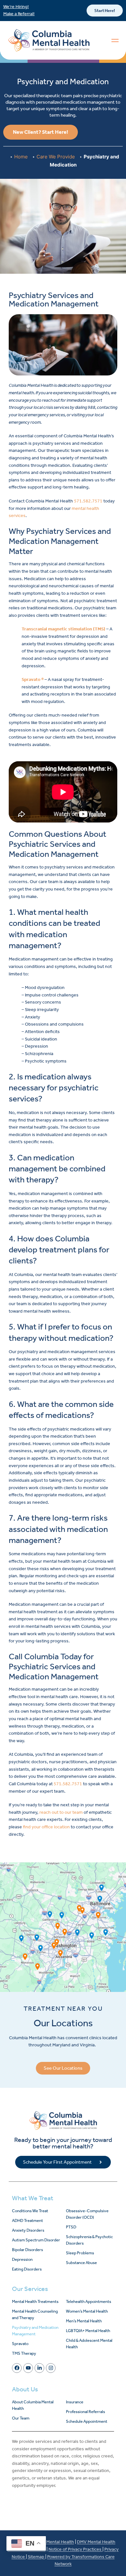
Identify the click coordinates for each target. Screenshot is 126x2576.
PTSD (71, 2227)
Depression (22, 2259)
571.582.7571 (88, 501)
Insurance (75, 2402)
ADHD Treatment (27, 2220)
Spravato (20, 2344)
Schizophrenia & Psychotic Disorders (89, 2240)
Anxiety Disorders (28, 2230)
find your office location (46, 1827)
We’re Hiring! (16, 7)
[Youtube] (28, 2368)
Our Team (21, 2418)
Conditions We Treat (30, 2211)
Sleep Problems (80, 2253)
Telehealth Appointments (89, 2301)
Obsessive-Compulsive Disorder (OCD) (87, 2214)
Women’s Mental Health (87, 2311)
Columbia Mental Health (50, 2542)
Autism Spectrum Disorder (36, 2240)
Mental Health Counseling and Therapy (35, 2314)
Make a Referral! (19, 14)
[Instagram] (51, 2368)
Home (21, 157)
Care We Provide (56, 157)
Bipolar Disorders (27, 2250)
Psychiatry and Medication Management (35, 2331)
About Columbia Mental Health (33, 2405)
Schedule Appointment (87, 2421)
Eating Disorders (27, 2269)
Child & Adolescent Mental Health (89, 2344)
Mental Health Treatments (35, 2301)
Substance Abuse (81, 2263)
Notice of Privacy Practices (75, 2549)
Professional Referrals (85, 2412)
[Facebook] (17, 2368)
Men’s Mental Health (84, 2321)
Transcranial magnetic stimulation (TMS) (63, 629)
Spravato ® (33, 679)
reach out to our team (61, 1812)
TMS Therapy (24, 2353)
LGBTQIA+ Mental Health (88, 2331)
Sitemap (37, 2557)
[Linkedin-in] (39, 2368)
